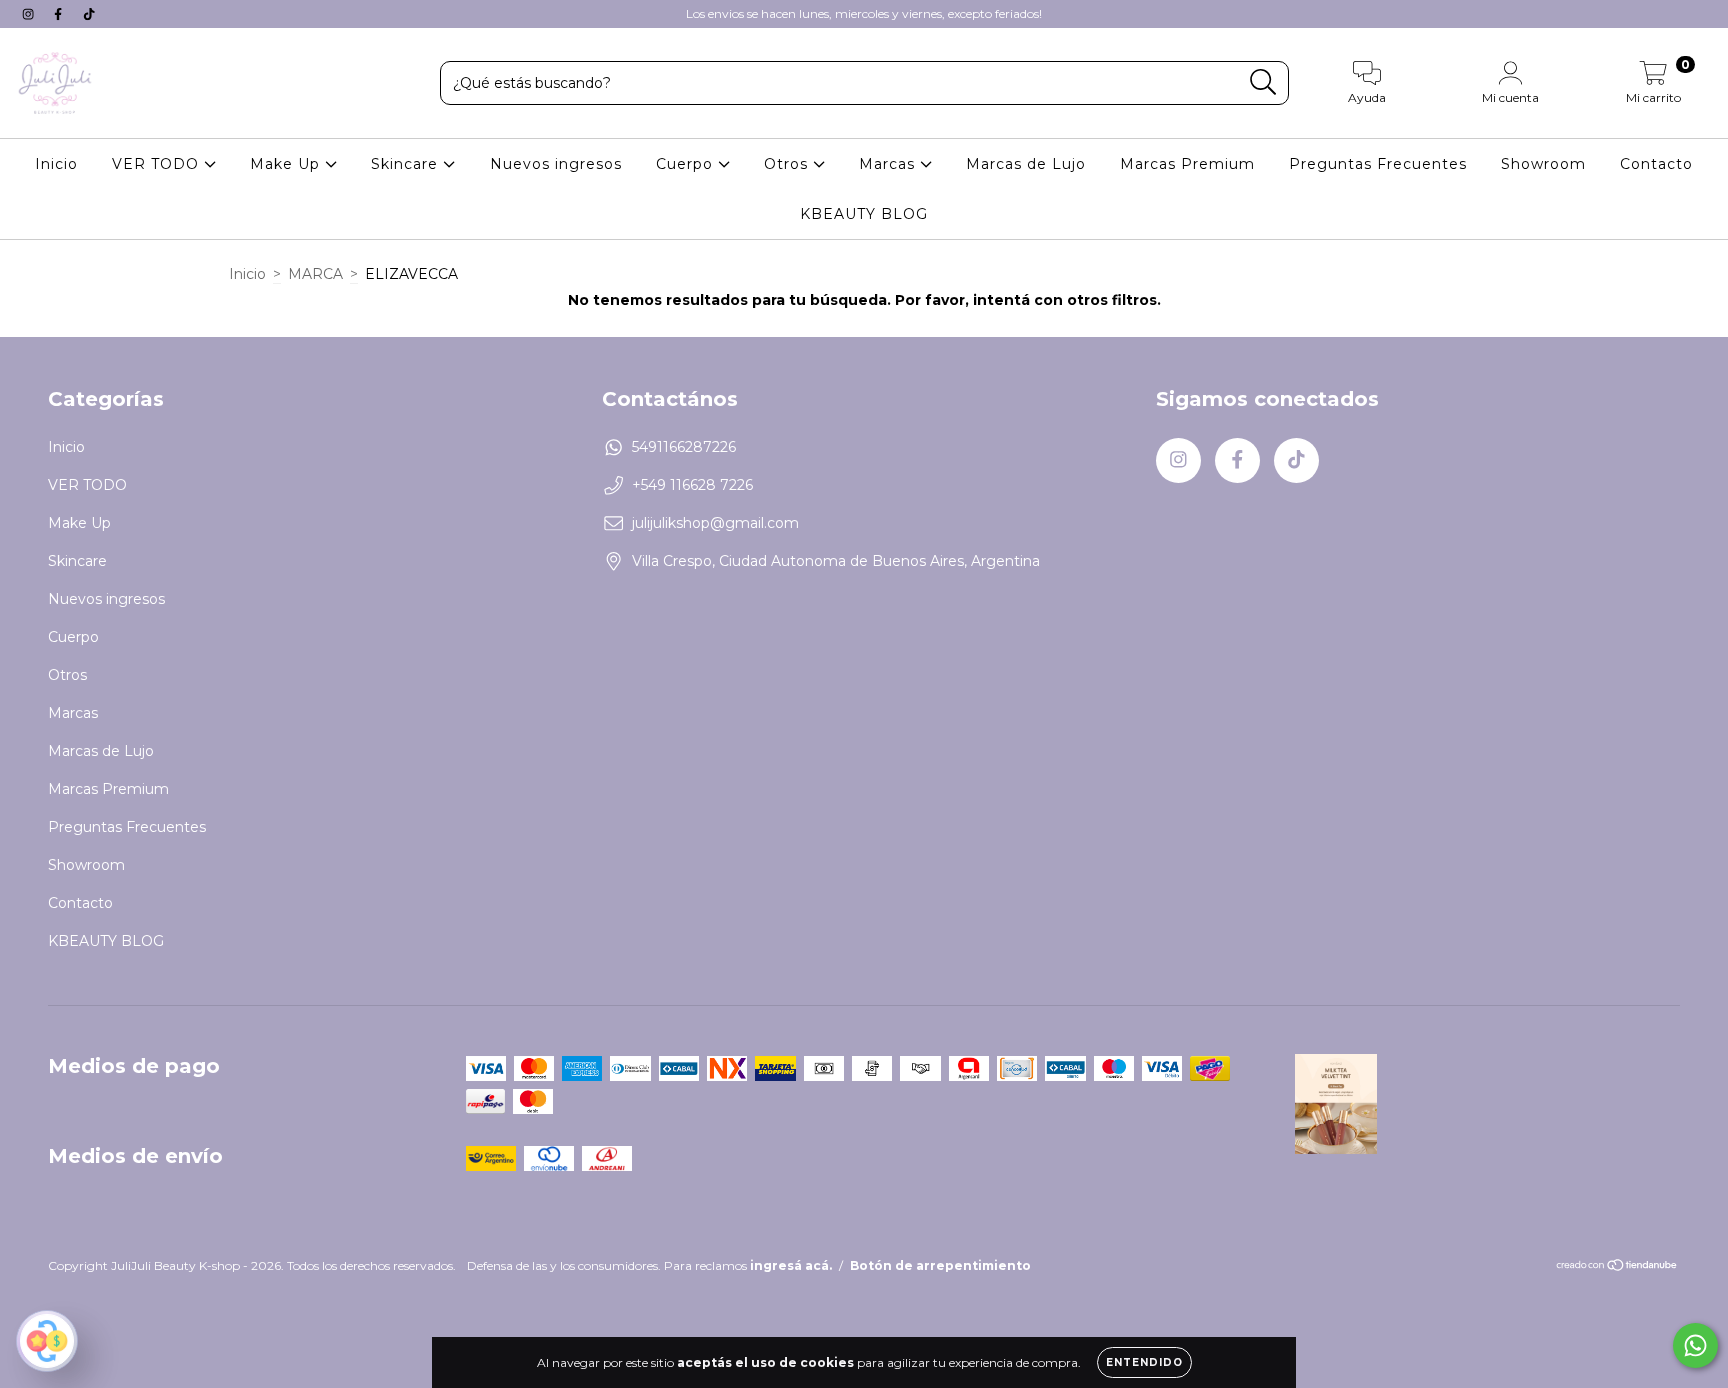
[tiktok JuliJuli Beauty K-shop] (89, 14)
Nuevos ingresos (556, 164)
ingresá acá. (791, 1265)
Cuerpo (687, 164)
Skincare (407, 164)
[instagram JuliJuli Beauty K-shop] (30, 14)
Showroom (1543, 164)
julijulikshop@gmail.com (715, 523)
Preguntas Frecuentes (1378, 164)
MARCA (315, 274)
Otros (788, 164)
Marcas (889, 164)
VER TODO (158, 164)
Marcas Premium (1187, 164)
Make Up (287, 164)
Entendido (1144, 1362)
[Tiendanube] (1617, 1267)
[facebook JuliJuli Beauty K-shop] (60, 14)
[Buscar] (1263, 82)
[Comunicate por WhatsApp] (1695, 1345)
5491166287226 (684, 447)
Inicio (56, 164)
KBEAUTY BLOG (864, 214)
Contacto (1656, 164)
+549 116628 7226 (692, 485)
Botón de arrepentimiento (940, 1265)
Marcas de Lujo (1026, 164)
